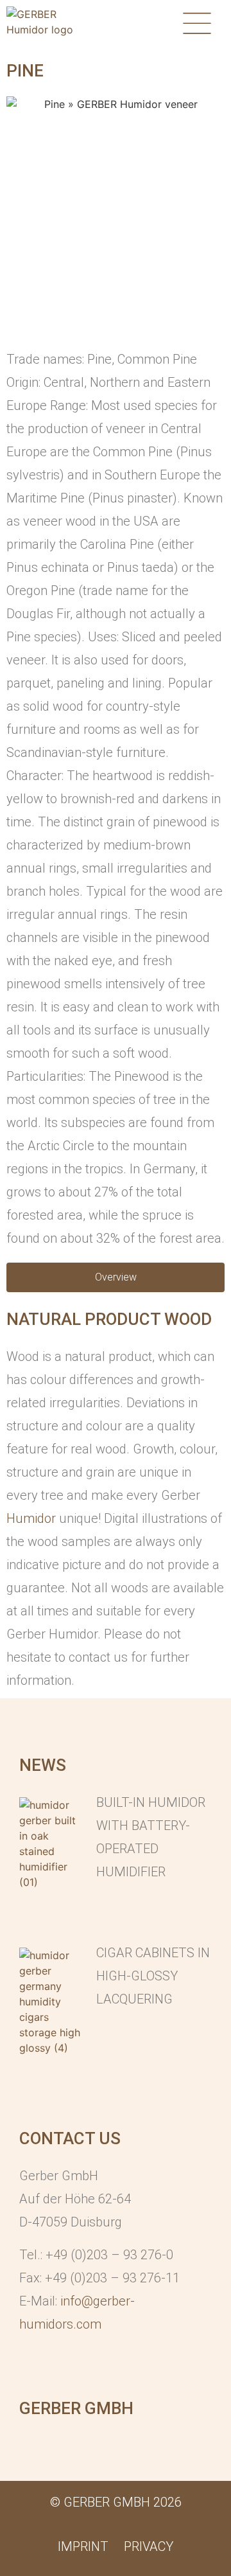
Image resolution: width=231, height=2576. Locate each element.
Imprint (83, 2546)
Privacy (149, 2546)
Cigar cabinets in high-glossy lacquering (153, 1976)
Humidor (31, 1518)
